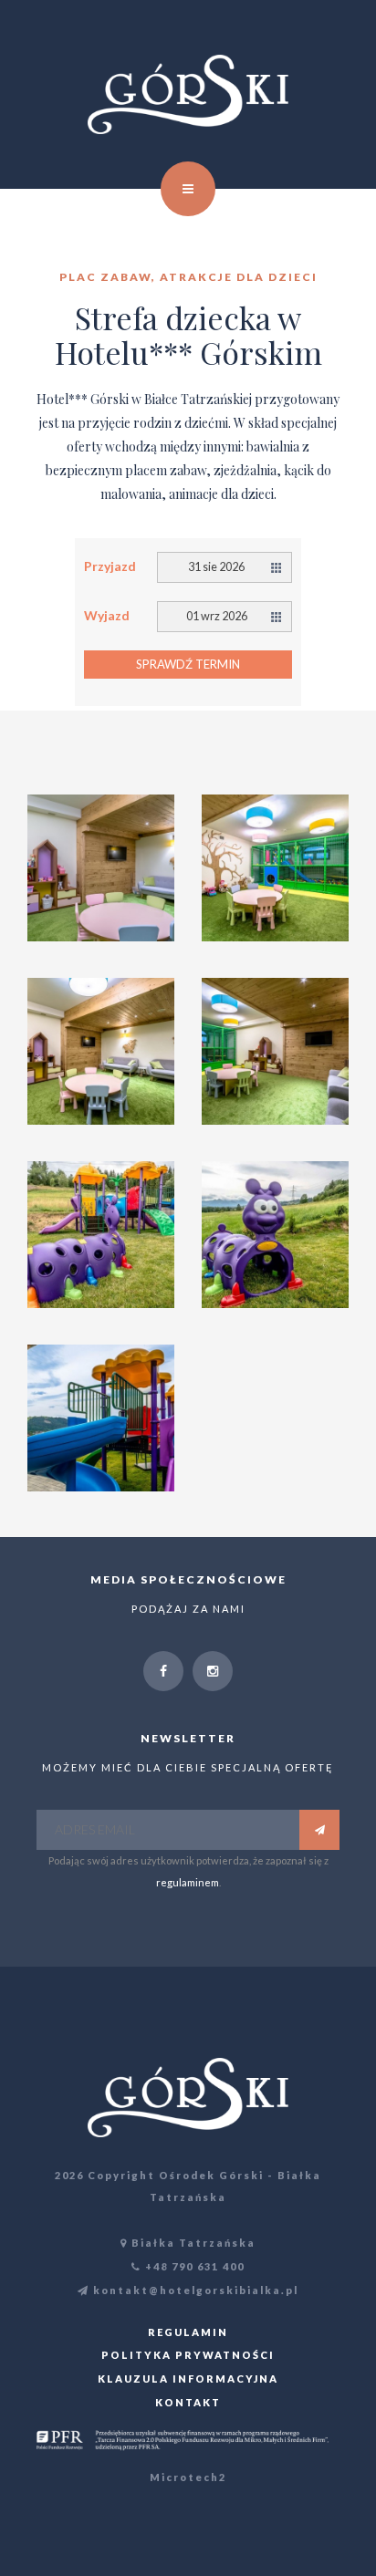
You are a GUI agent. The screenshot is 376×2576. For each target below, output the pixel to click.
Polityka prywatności (188, 2355)
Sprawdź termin (188, 664)
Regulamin (188, 2332)
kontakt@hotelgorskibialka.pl (194, 2290)
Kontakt (188, 2402)
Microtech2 (188, 2477)
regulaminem (188, 1882)
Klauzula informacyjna (188, 2379)
